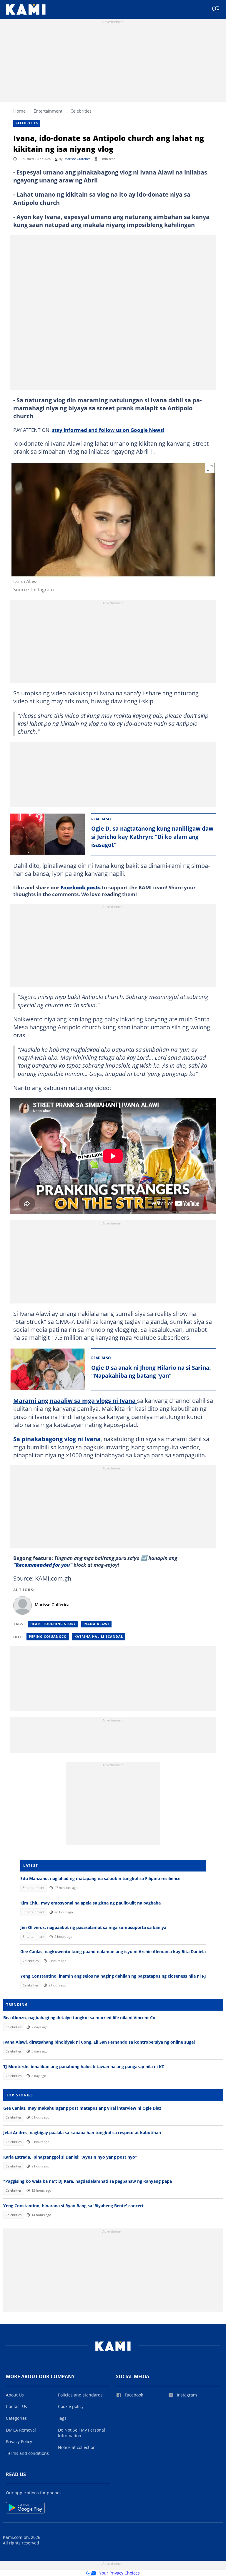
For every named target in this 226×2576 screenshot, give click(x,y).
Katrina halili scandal (99, 1637)
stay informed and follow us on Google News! (108, 430)
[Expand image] (210, 468)
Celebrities (81, 111)
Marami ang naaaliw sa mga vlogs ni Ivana (75, 1400)
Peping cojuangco (48, 1637)
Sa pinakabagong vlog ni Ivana (57, 1439)
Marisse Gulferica (77, 159)
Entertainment (48, 111)
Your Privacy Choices (119, 2573)
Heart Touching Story (53, 1624)
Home (19, 111)
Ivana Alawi (96, 1624)
